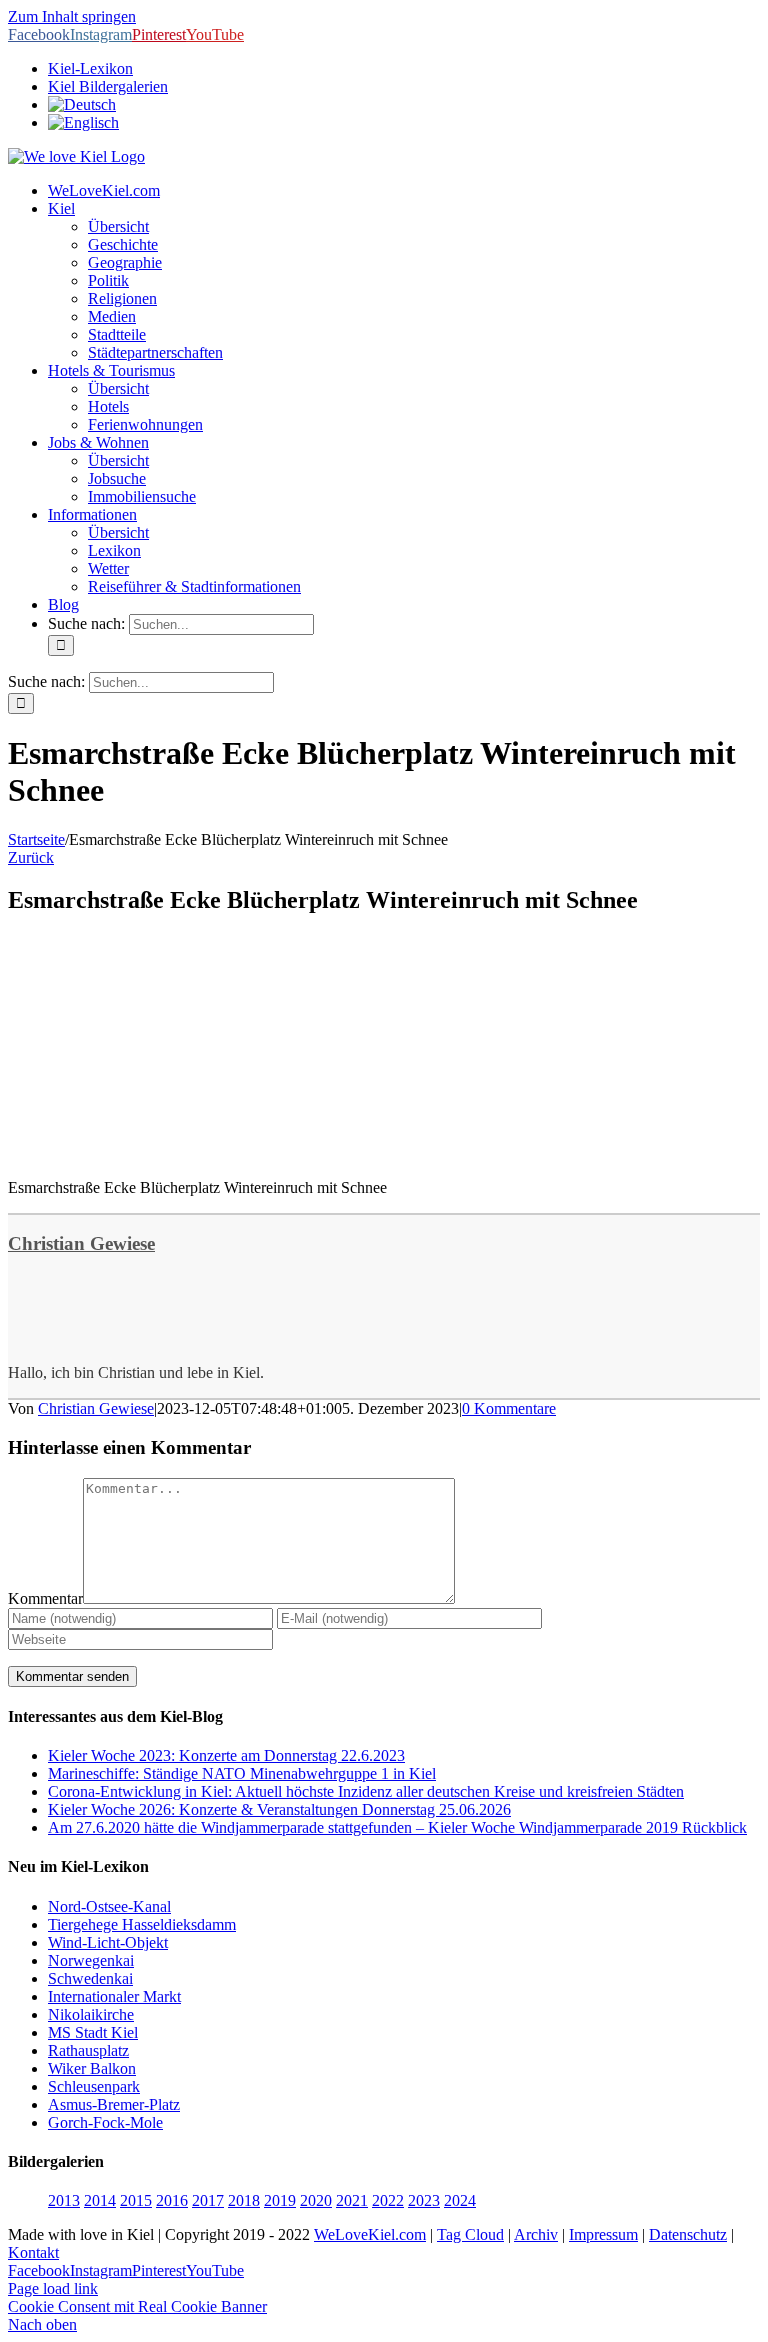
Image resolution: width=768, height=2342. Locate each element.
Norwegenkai (91, 1960)
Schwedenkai (90, 1978)
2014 (100, 2200)
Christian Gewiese (81, 1243)
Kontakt (33, 2252)
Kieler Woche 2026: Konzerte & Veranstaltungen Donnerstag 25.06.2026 (279, 1809)
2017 (208, 2200)
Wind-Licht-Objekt (108, 1942)
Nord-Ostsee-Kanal (109, 1906)
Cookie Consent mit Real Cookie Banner (137, 2306)
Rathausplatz (88, 2050)
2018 (244, 2200)
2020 (316, 2200)
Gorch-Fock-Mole (105, 2122)
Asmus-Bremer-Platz (114, 2104)
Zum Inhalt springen (72, 16)
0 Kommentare (509, 1408)
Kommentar (45, 1598)
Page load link (53, 2288)
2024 (460, 2200)
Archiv (536, 2234)
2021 (352, 2200)
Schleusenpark (94, 2086)
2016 (172, 2200)
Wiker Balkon (92, 2068)
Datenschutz (688, 2234)
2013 (64, 2200)
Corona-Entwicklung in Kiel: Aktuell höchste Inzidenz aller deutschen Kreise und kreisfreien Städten (366, 1791)
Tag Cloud (470, 2234)
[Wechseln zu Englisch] (83, 122)
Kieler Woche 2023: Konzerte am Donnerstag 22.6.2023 (226, 1755)
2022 (388, 2200)
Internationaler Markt (114, 1996)
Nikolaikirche (91, 2014)
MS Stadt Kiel (93, 2032)
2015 (136, 2200)
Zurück (31, 857)
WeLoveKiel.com (370, 2234)
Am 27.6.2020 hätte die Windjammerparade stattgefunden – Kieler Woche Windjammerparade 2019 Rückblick (397, 1827)
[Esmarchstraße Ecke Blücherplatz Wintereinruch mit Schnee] (158, 1153)
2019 (280, 2200)
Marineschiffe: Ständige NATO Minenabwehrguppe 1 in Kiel (242, 1773)
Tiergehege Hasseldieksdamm (142, 1924)
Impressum (603, 2234)
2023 (424, 2200)
